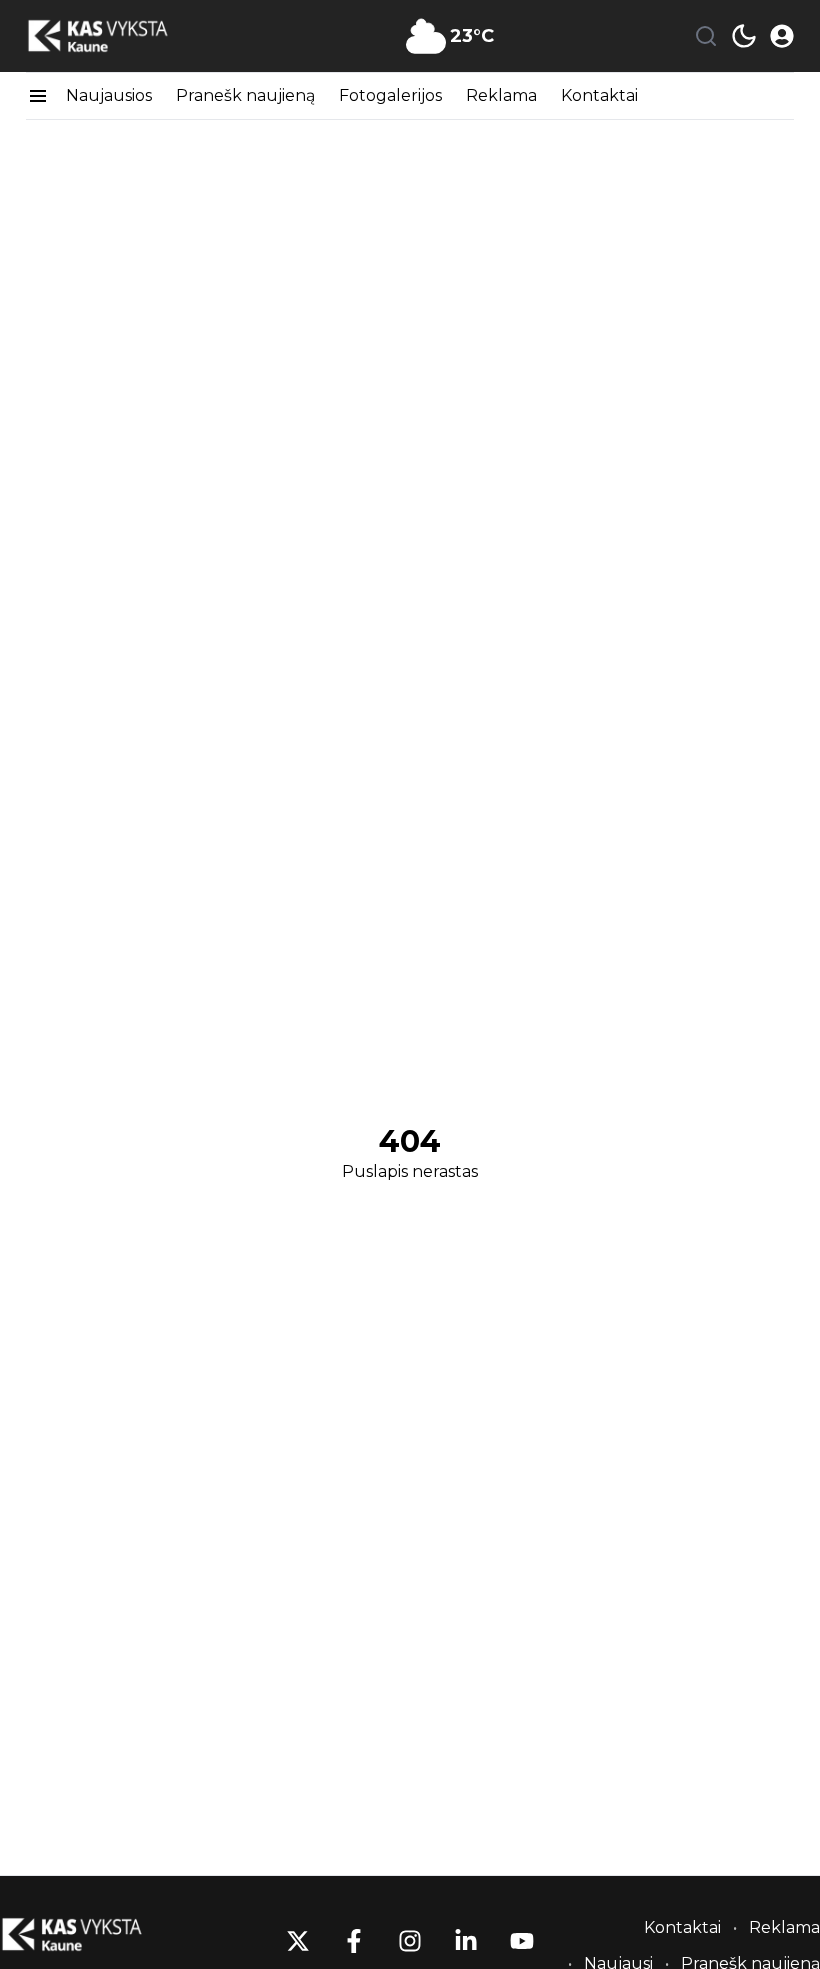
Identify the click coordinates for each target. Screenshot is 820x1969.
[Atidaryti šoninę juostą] (38, 96)
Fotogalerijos (390, 95)
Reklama (501, 95)
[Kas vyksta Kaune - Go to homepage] (90, 1934)
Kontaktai (599, 95)
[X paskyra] (298, 1941)
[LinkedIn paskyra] (466, 1941)
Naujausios (109, 95)
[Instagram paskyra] (410, 1941)
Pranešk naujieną (245, 95)
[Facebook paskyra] (354, 1941)
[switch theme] (744, 36)
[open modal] (782, 36)
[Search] (706, 36)
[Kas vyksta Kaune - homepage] (116, 36)
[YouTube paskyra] (522, 1941)
